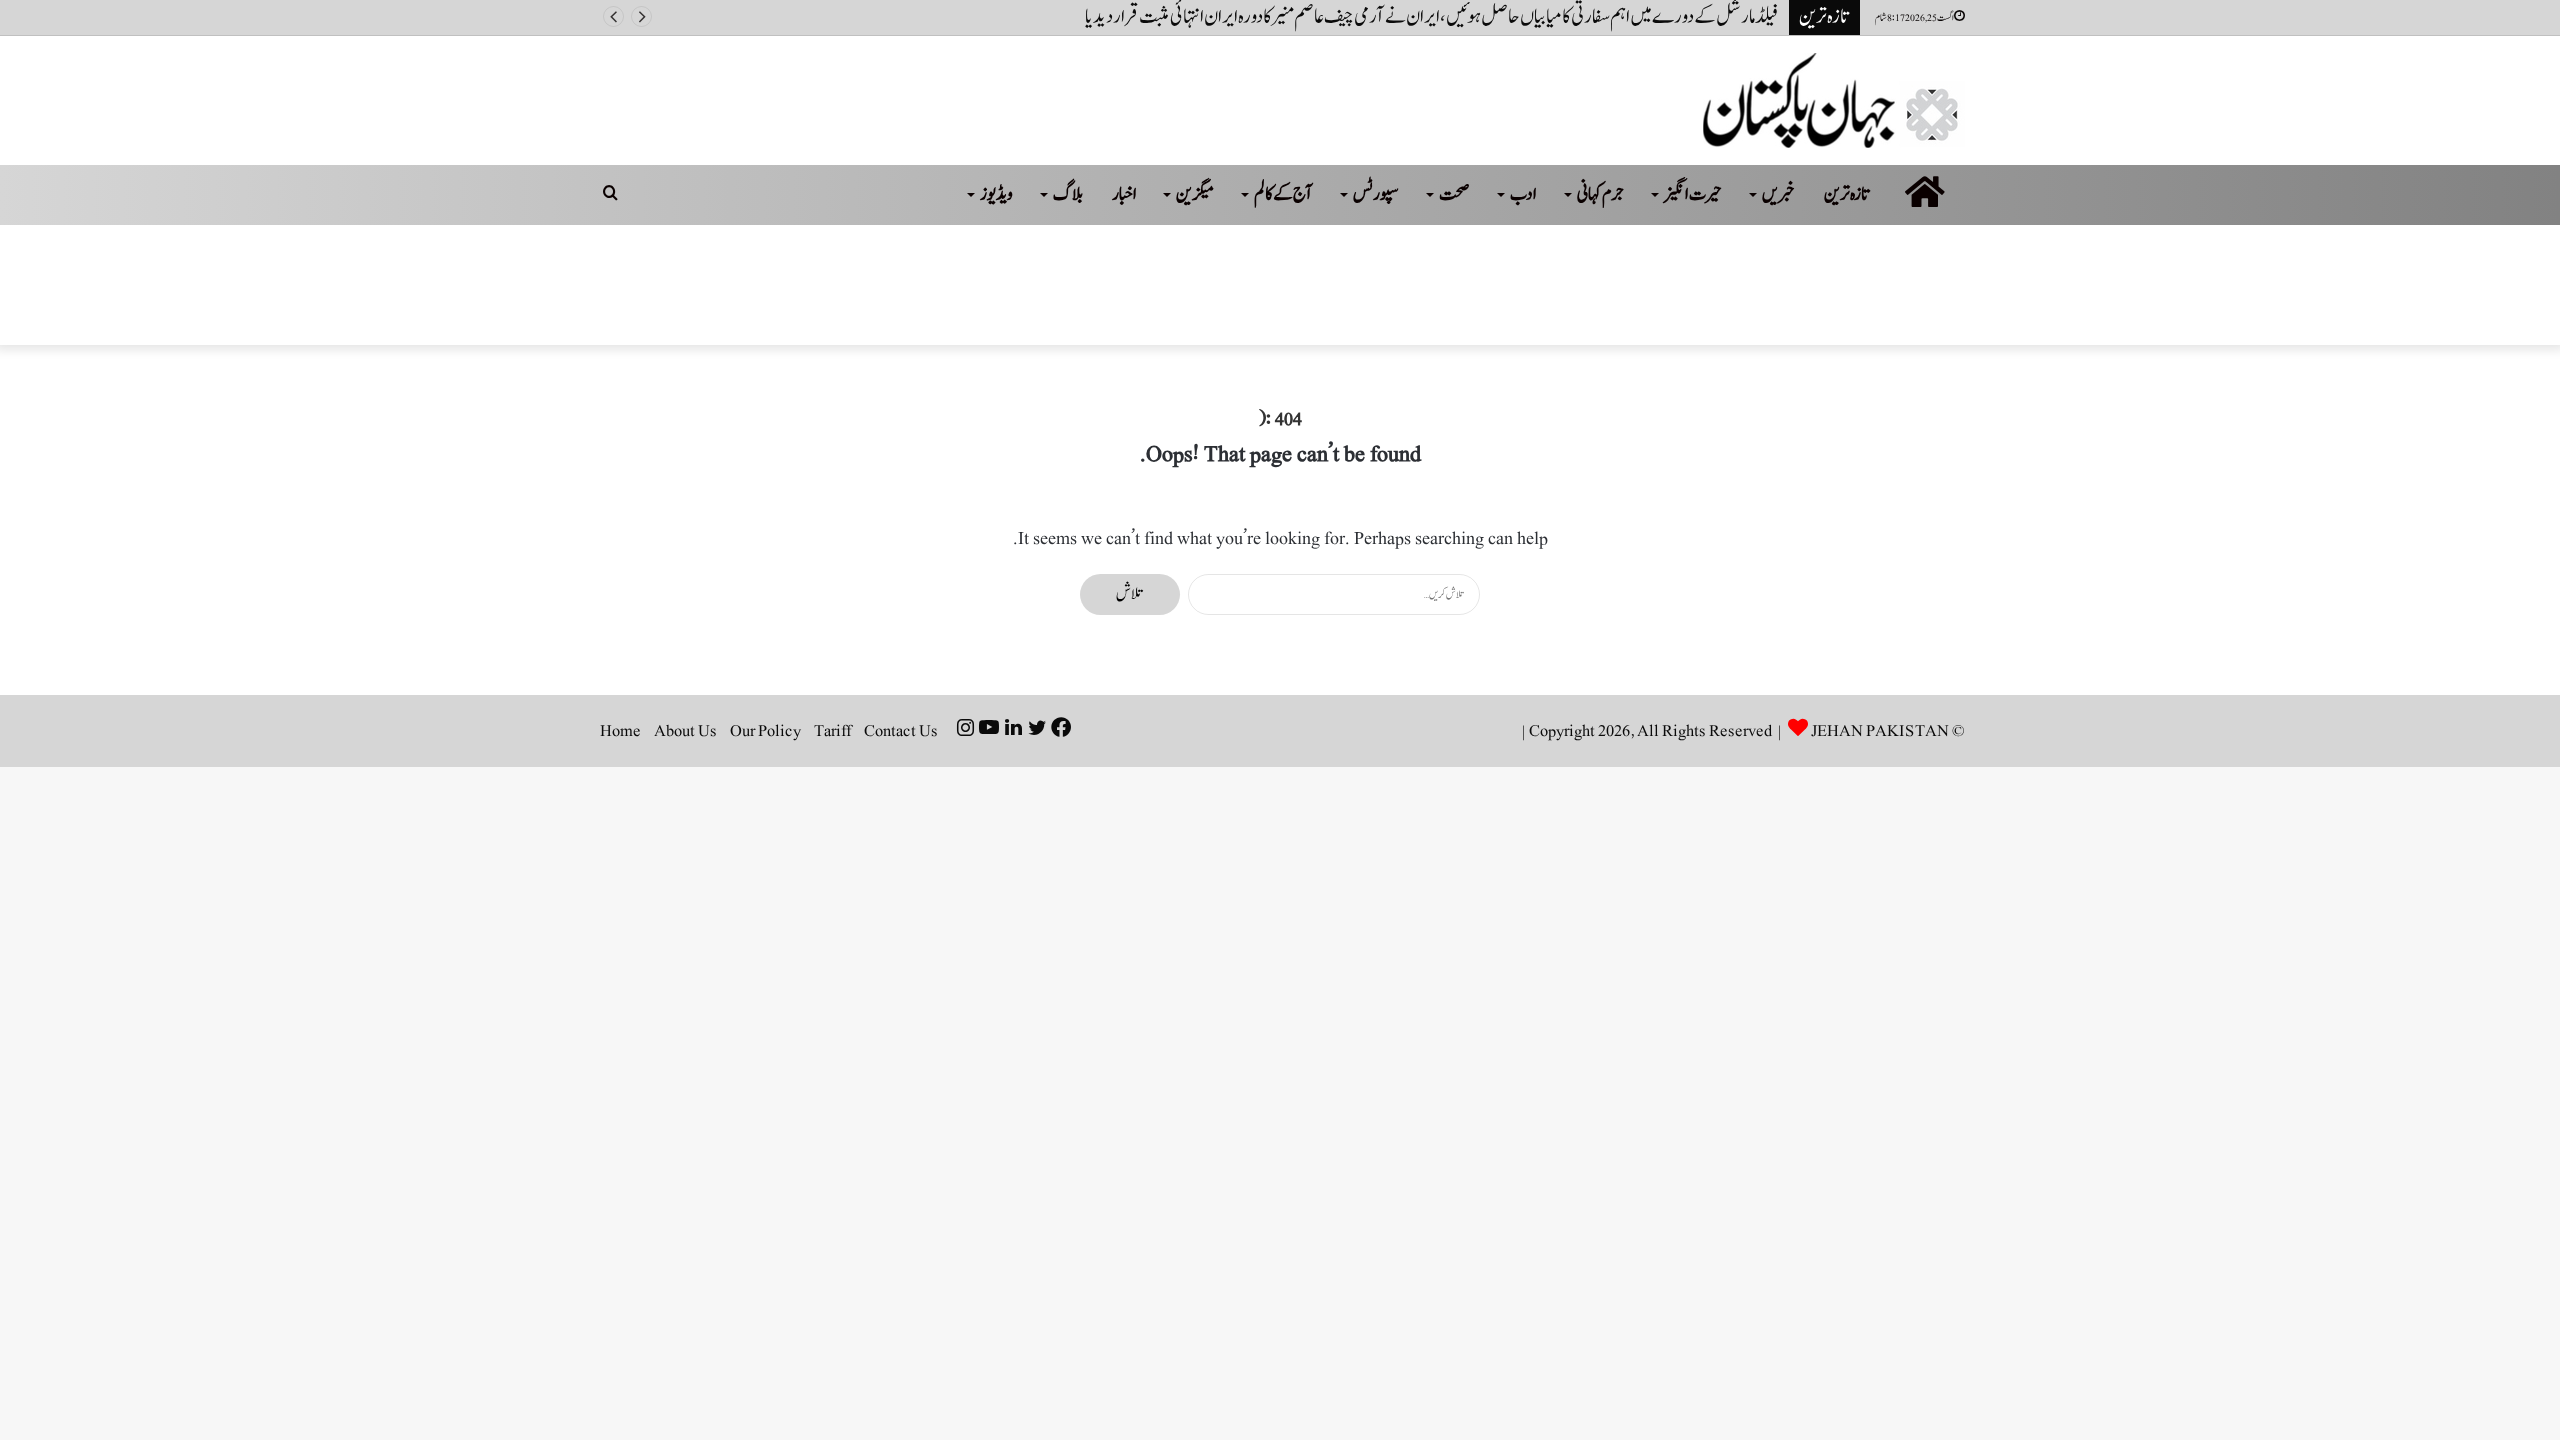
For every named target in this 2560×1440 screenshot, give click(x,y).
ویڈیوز (996, 194)
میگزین (1195, 194)
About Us (685, 731)
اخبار (1124, 194)
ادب (1523, 194)
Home (620, 731)
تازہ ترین (1847, 194)
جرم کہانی (1600, 194)
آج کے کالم (1283, 194)
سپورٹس (1376, 194)
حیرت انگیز (1693, 194)
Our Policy (765, 731)
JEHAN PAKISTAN (1880, 731)
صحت (1454, 194)
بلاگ (1068, 194)
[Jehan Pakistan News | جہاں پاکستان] (1834, 100)
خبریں (1778, 194)
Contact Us (901, 731)
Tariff (832, 731)
